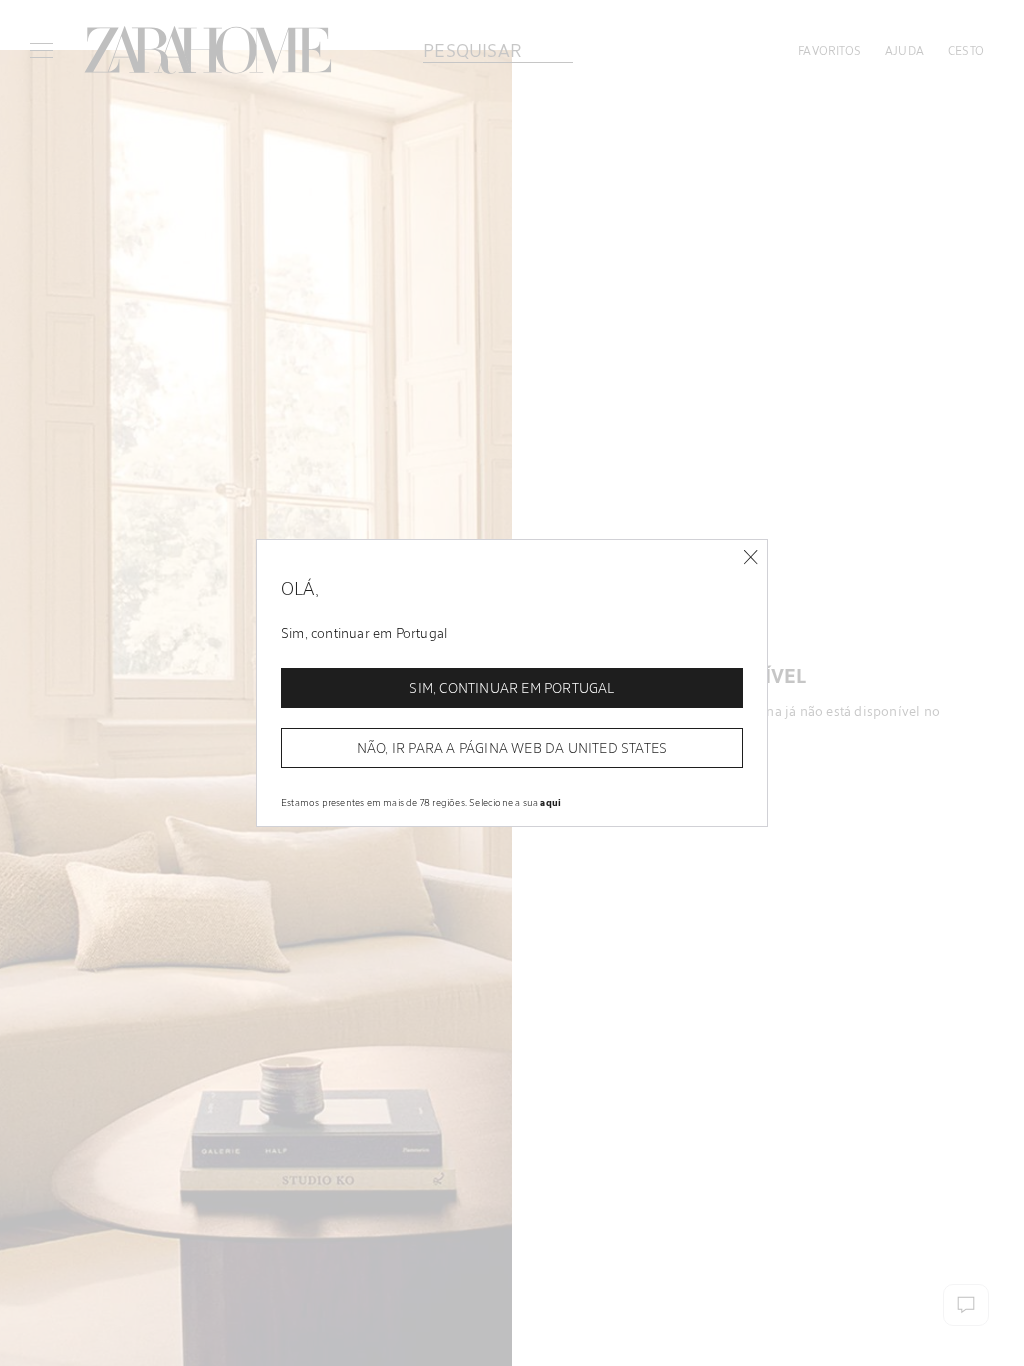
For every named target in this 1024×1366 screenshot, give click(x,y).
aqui (550, 802)
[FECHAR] (750, 557)
